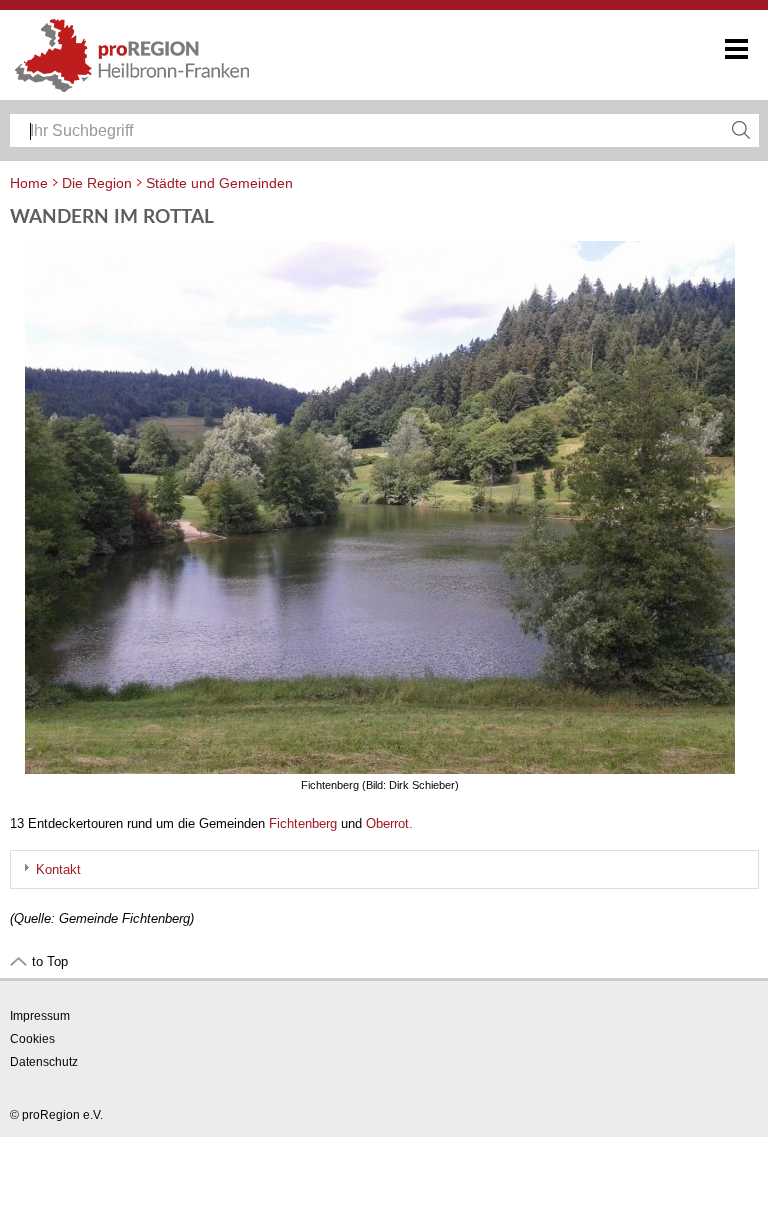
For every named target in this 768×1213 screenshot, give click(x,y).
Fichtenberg (303, 823)
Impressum (40, 1016)
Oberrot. (389, 823)
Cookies (32, 1039)
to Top (50, 961)
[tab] (384, 869)
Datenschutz (44, 1062)
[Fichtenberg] (385, 769)
